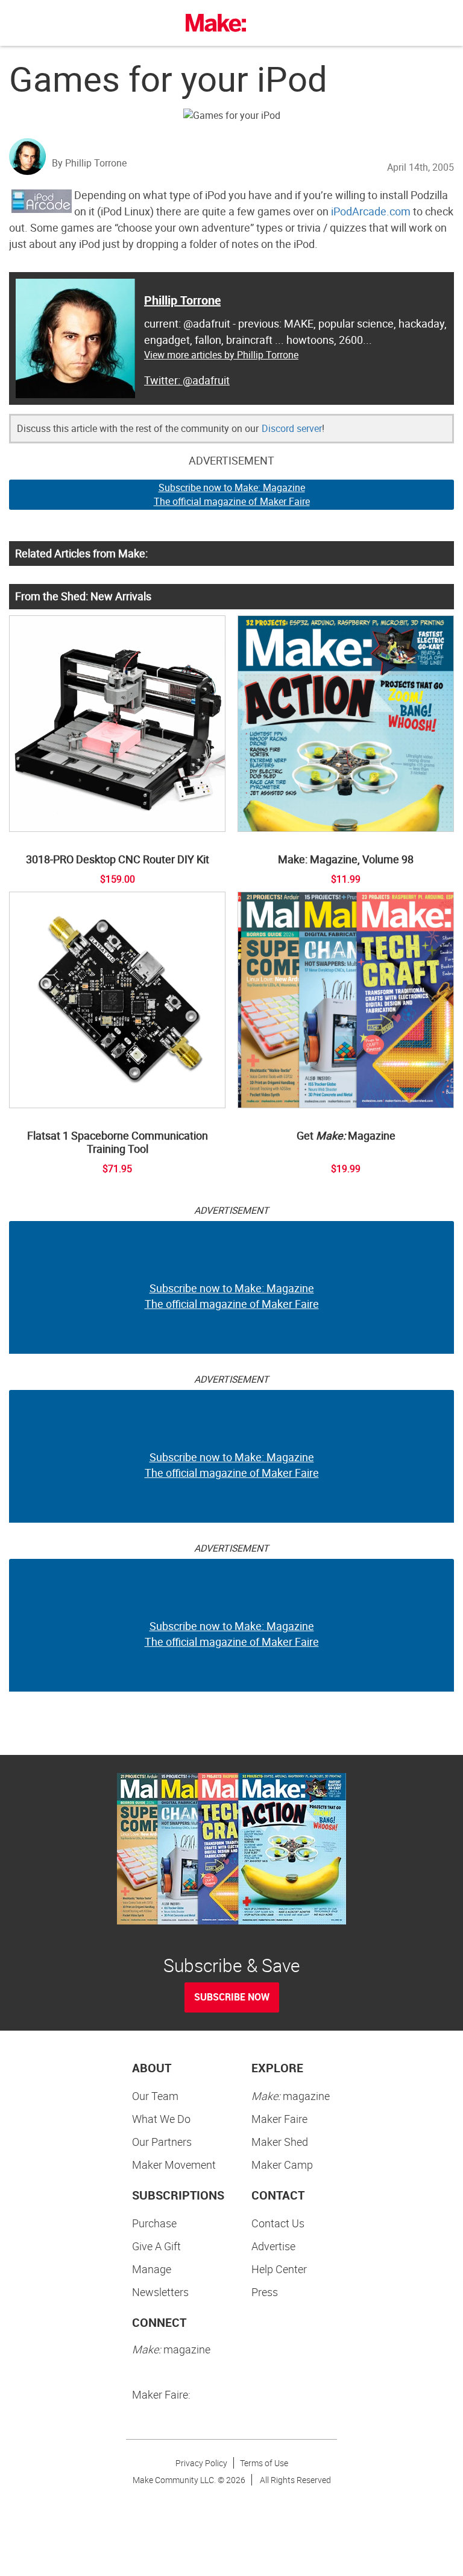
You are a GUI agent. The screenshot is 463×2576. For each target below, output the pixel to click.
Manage (152, 2269)
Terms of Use (264, 2463)
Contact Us (278, 2223)
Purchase (154, 2223)
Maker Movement (174, 2165)
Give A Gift (156, 2246)
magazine (291, 2096)
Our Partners (162, 2142)
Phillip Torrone (182, 300)
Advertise (273, 2246)
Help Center (279, 2269)
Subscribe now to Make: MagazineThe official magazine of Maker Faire (232, 494)
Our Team (155, 2096)
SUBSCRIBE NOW (232, 1997)
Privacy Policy (201, 2463)
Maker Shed (280, 2142)
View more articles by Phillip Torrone (221, 355)
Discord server (292, 428)
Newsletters (160, 2292)
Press (265, 2292)
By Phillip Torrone (89, 163)
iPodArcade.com (371, 211)
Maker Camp (282, 2165)
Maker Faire (279, 2119)
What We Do (161, 2119)
